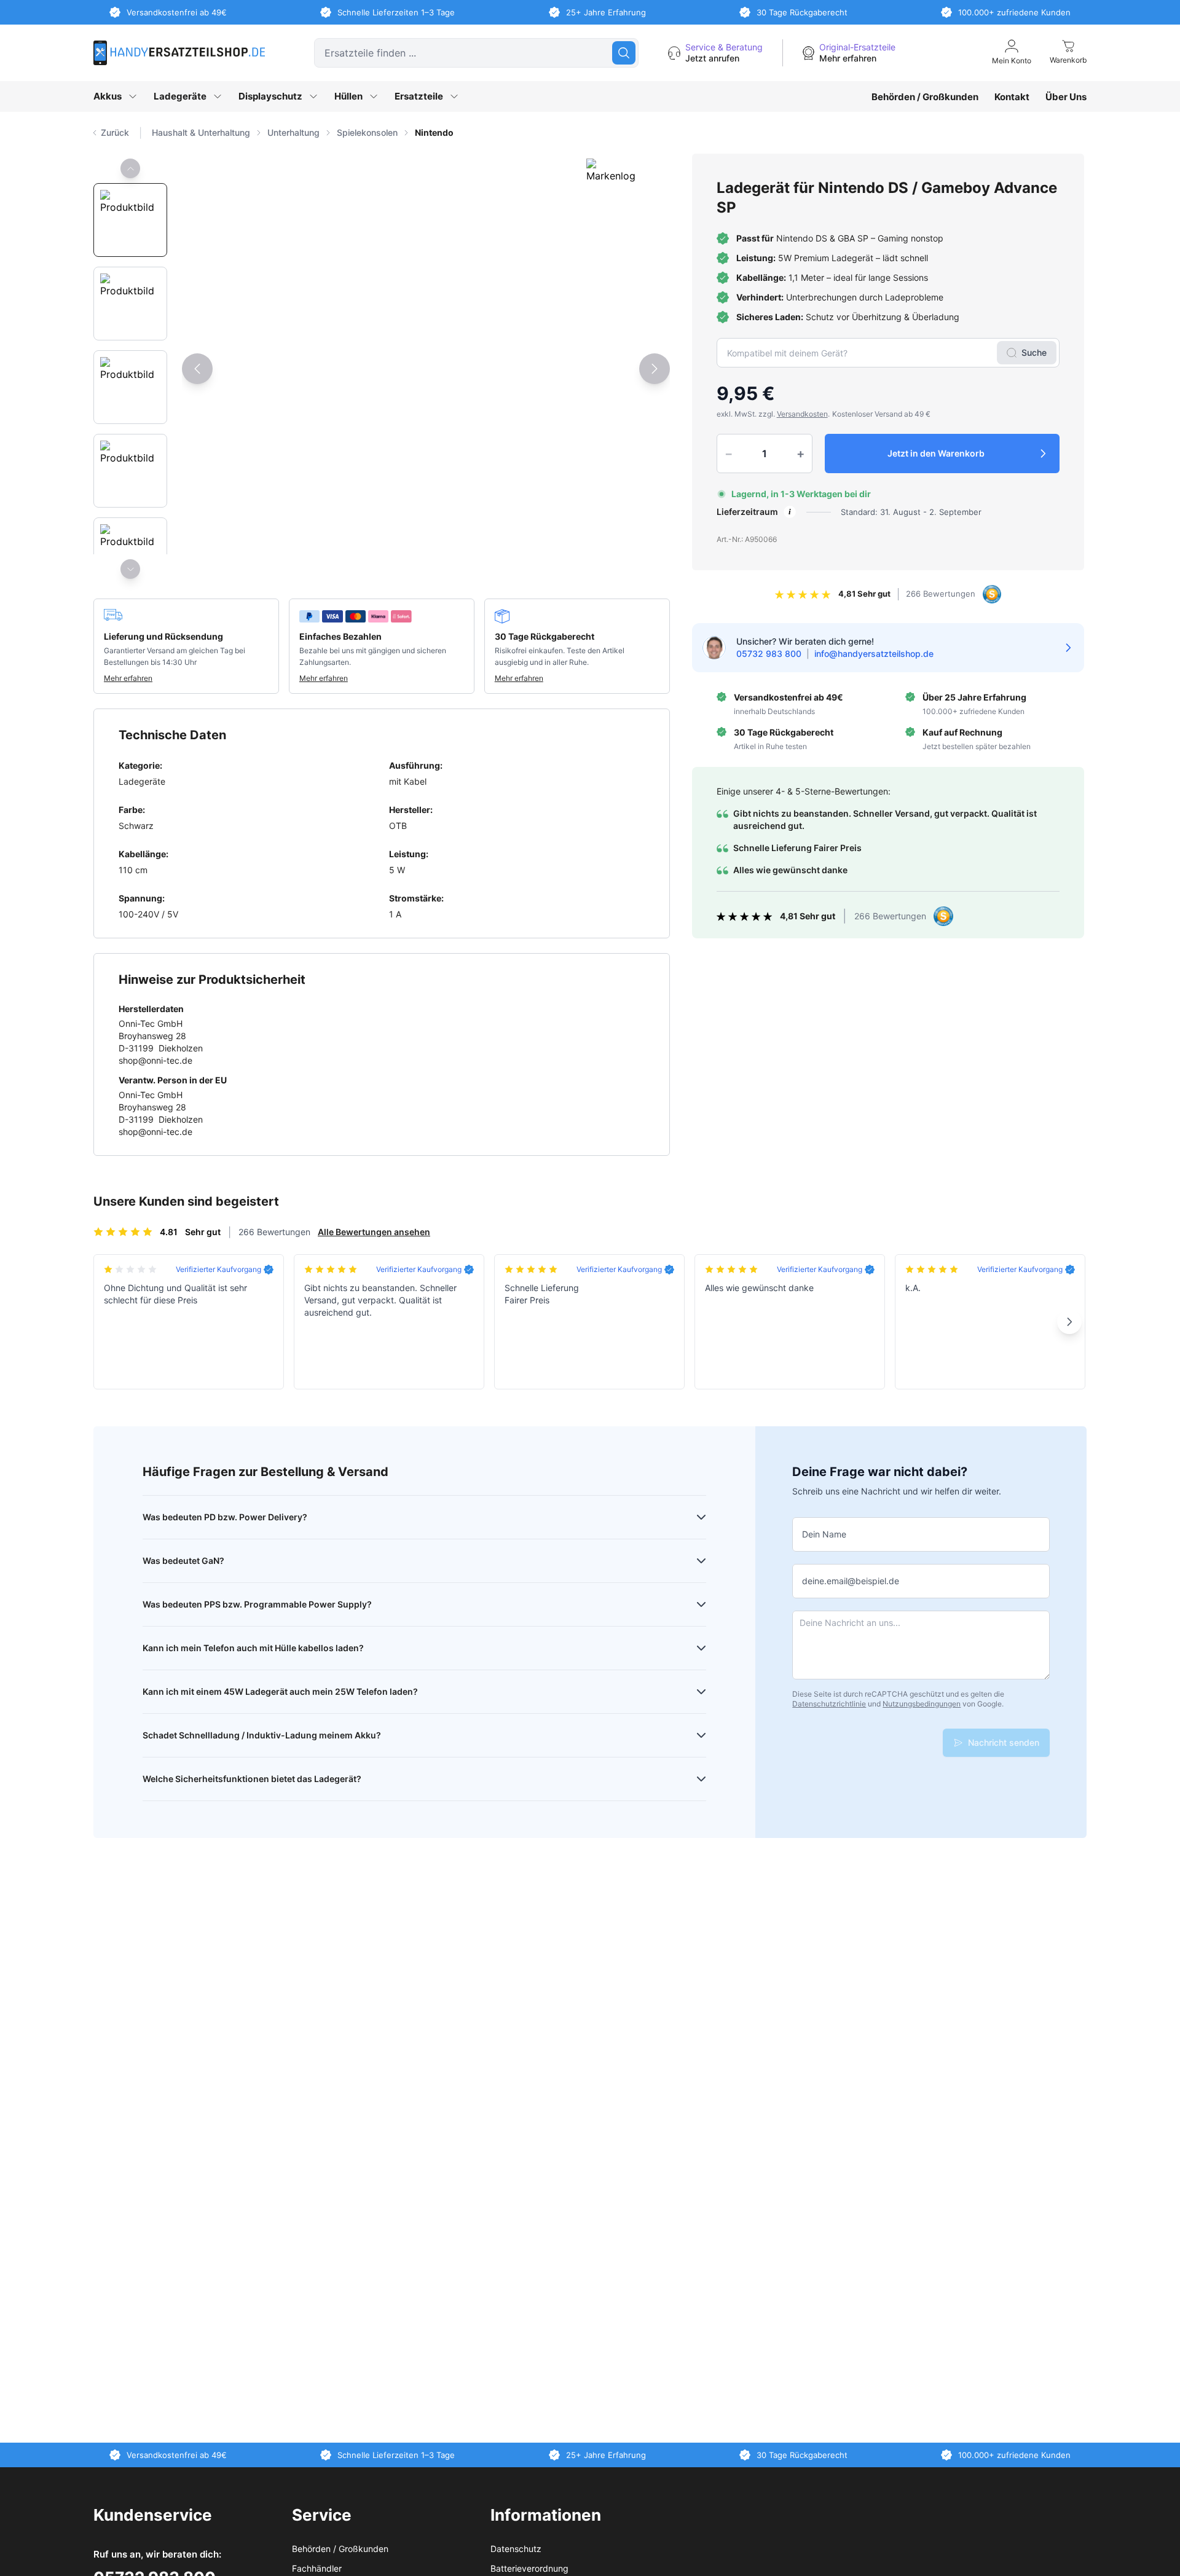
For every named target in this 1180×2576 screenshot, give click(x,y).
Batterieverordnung (529, 2568)
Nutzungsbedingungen (922, 1704)
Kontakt (1012, 97)
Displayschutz (270, 96)
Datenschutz (516, 2549)
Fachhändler (317, 2568)
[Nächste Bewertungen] (1069, 1322)
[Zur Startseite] (179, 53)
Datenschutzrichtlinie (829, 1704)
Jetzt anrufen (712, 58)
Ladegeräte (180, 96)
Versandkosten (802, 414)
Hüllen (348, 96)
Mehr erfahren (848, 58)
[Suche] (624, 53)
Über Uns (1066, 97)
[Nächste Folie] (130, 569)
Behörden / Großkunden (925, 97)
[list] (619, 133)
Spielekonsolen (367, 132)
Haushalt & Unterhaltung (201, 132)
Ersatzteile (419, 96)
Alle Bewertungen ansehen (374, 1232)
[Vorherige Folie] (130, 168)
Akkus (108, 96)
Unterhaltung (293, 132)
